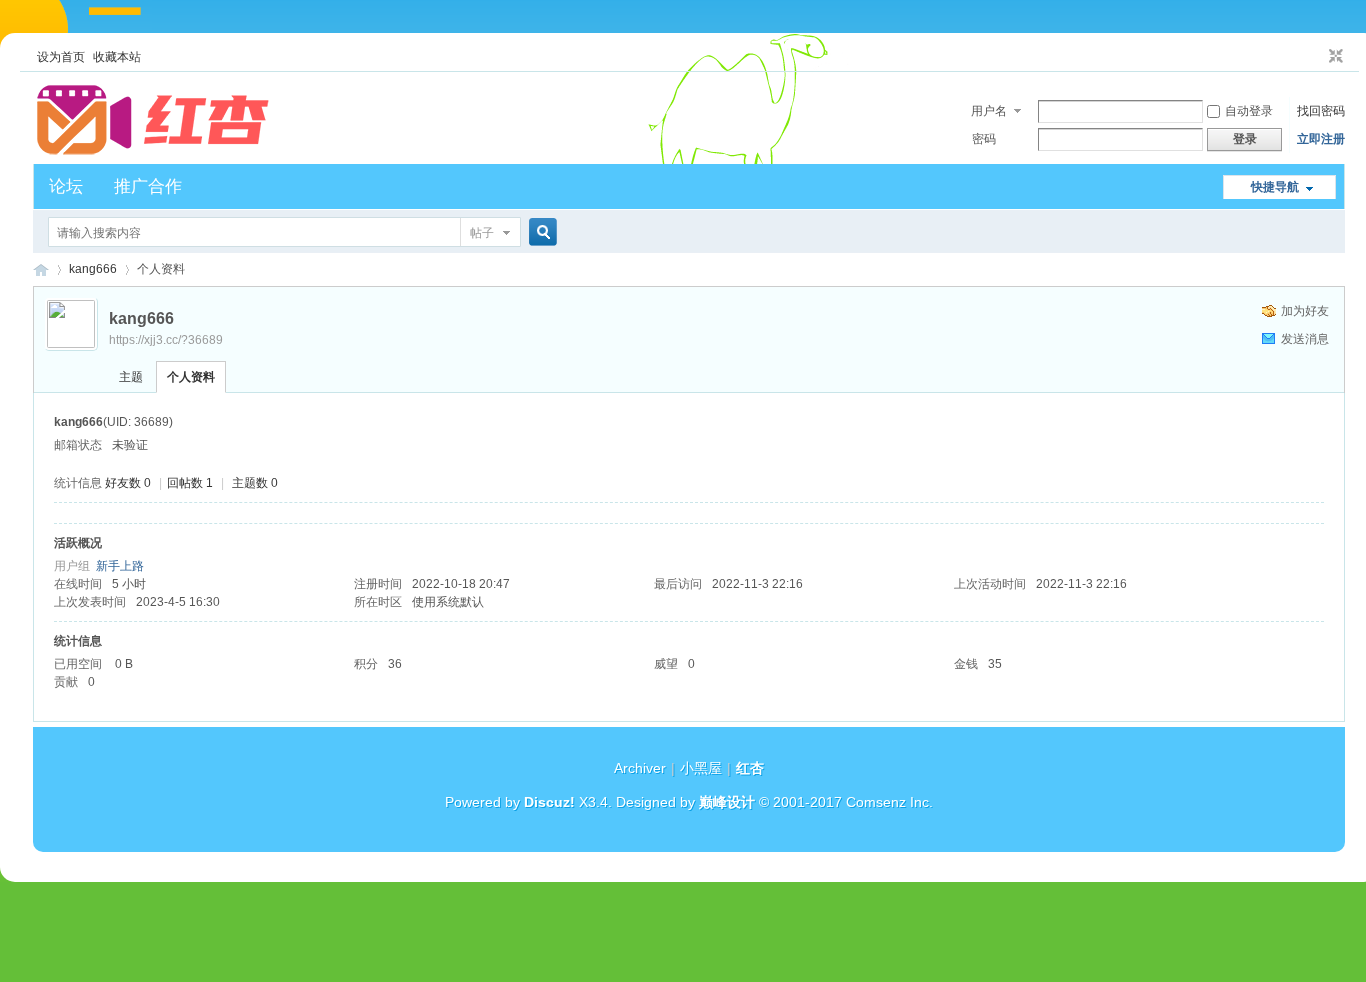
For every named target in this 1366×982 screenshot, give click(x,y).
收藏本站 (117, 57)
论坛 (66, 186)
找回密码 (1321, 111)
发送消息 (1305, 339)
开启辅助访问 (1317, 57)
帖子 (482, 233)
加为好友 (1305, 311)
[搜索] (540, 232)
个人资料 (191, 377)
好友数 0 (128, 483)
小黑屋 (701, 768)
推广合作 (148, 186)
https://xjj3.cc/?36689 (166, 340)
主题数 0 (255, 483)
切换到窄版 (1333, 57)
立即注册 (1321, 139)
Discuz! (549, 802)
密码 (984, 139)
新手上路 (120, 566)
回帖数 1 (190, 483)
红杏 (41, 269)
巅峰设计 (727, 802)
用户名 (989, 111)
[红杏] (153, 152)
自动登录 (1249, 111)
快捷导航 (1275, 187)
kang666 (93, 269)
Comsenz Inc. (889, 802)
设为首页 (61, 57)
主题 (131, 377)
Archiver (640, 768)
